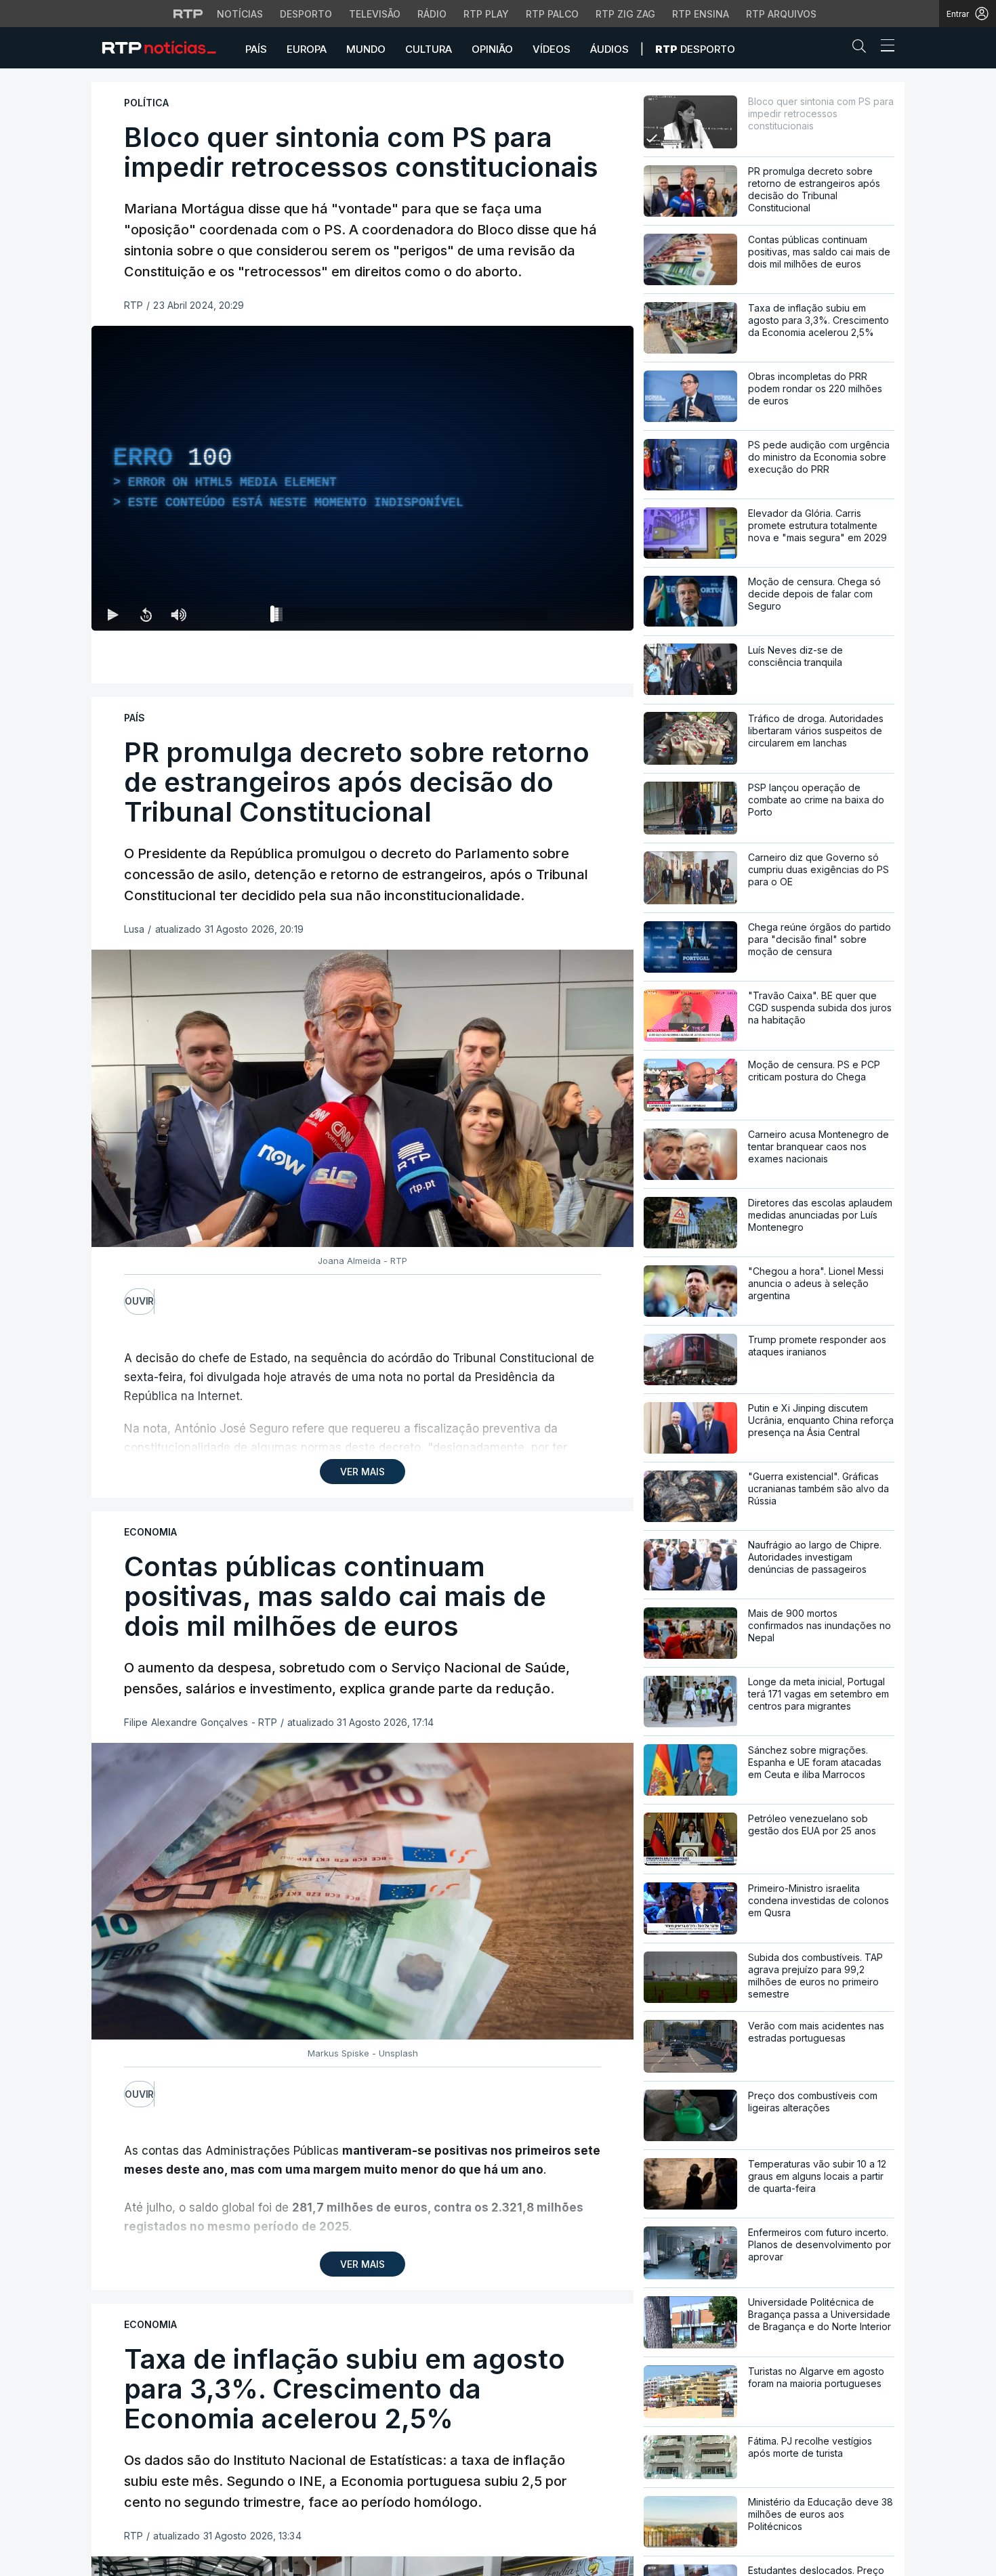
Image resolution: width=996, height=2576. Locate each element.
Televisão (375, 14)
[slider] (411, 617)
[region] (362, 478)
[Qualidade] (579, 614)
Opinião (492, 49)
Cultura (429, 49)
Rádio (432, 14)
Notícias (240, 14)
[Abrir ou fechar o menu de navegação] (884, 47)
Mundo (366, 49)
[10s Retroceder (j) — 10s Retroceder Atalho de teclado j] (146, 614)
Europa (307, 49)
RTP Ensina (701, 14)
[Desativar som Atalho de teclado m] (178, 614)
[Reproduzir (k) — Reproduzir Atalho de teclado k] (113, 614)
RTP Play (486, 14)
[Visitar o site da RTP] (188, 14)
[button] (863, 49)
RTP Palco (552, 14)
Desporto (306, 14)
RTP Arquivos (781, 14)
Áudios (609, 49)
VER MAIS (362, 1472)
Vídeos (552, 49)
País (256, 49)
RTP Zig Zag (625, 14)
